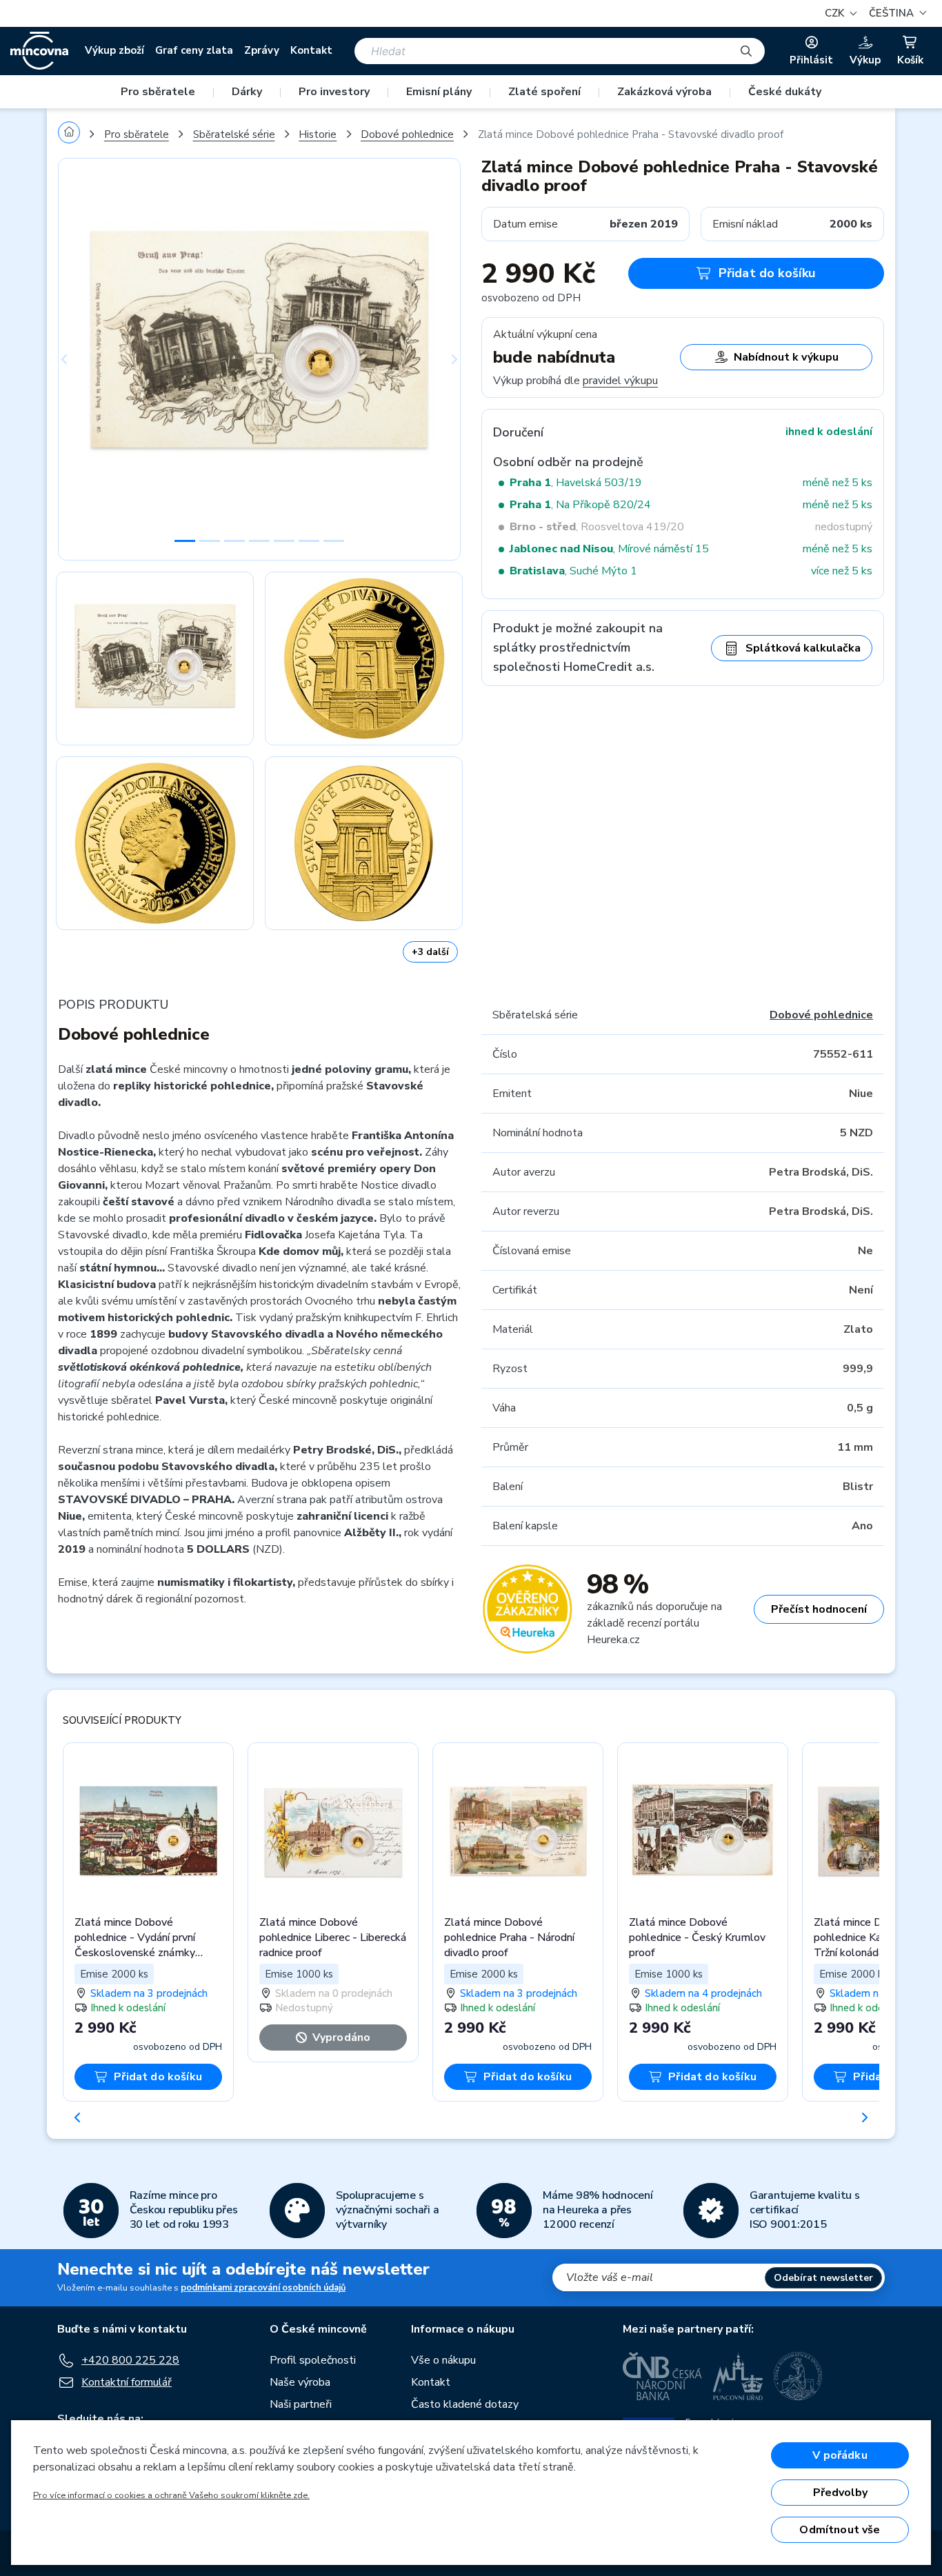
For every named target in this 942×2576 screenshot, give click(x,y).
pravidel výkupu (620, 381)
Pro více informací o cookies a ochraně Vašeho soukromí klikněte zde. (171, 2495)
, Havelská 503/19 (576, 483)
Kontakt (311, 50)
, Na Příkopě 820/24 (580, 505)
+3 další (430, 952)
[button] (896, 13)
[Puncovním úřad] (738, 2376)
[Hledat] (746, 51)
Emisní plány (439, 92)
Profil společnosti (313, 2360)
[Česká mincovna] (39, 51)
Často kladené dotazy (465, 2404)
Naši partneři (301, 2404)
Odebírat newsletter (823, 2278)
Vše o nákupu (443, 2360)
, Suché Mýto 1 (573, 571)
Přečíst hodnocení (819, 1609)
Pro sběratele (158, 92)
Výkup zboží (114, 50)
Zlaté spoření (544, 92)
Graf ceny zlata (194, 50)
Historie (318, 134)
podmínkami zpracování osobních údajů (263, 2288)
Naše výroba (300, 2382)
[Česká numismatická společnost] (799, 2376)
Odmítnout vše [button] (840, 2530)
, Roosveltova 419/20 (597, 527)
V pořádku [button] (840, 2455)
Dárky (247, 92)
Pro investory (334, 92)
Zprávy (262, 50)
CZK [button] (836, 13)
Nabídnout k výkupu (786, 357)
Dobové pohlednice (407, 134)
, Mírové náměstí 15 (609, 549)
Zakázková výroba (664, 92)
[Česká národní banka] (662, 2376)
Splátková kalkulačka (803, 648)
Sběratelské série (234, 134)
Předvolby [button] (840, 2493)
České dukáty (785, 92)
